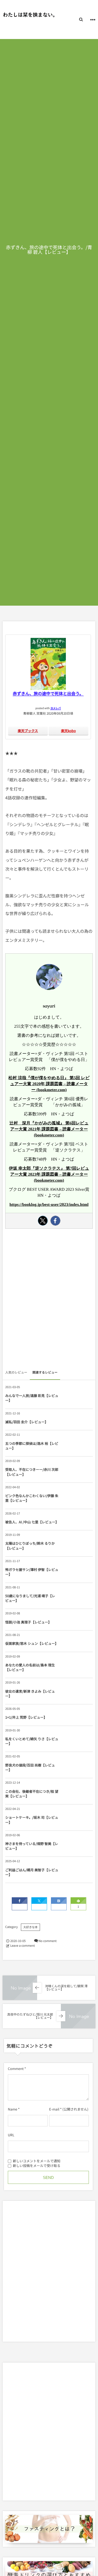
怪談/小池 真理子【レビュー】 (29, 1622)
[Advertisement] (49, 1301)
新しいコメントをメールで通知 (37, 2161)
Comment (16, 2069)
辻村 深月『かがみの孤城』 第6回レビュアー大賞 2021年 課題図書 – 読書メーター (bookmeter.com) (49, 1129)
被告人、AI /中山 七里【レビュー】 (32, 1522)
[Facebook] (55, 1221)
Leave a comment (22, 1946)
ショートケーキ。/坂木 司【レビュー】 (32, 1820)
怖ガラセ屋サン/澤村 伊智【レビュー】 (32, 1572)
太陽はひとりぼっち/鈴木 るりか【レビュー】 (30, 1546)
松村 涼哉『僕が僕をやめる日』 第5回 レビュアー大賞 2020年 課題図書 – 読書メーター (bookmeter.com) (49, 1084)
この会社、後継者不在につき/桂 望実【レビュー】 (32, 1794)
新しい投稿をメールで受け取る (37, 2166)
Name (13, 2109)
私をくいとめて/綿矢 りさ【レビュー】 (32, 1741)
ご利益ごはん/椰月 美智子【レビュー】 (32, 1872)
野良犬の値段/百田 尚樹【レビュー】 (30, 1767)
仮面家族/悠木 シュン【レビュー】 (32, 1643)
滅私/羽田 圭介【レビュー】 (27, 1422)
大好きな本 (30, 1927)
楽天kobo (68, 731)
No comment (47, 1941)
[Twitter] (43, 1221)
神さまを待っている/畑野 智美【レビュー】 (32, 1846)
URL (11, 2135)
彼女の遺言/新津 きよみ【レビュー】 (30, 1694)
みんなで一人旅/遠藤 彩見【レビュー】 (32, 1398)
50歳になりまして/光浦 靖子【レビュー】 (30, 1598)
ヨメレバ (56, 708)
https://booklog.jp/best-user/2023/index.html (49, 1205)
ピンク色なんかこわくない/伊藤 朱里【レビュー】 (32, 1498)
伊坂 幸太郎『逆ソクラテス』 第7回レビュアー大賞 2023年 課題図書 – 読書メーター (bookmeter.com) (49, 1174)
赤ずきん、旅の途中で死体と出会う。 (48, 693)
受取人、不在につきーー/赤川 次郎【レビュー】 (32, 1472)
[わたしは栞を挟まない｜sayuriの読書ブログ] (29, 15)
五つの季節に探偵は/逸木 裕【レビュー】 (32, 1446)
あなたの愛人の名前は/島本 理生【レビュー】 (30, 1667)
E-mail (54, 2109)
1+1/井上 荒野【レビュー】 (26, 1717)
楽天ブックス (28, 731)
